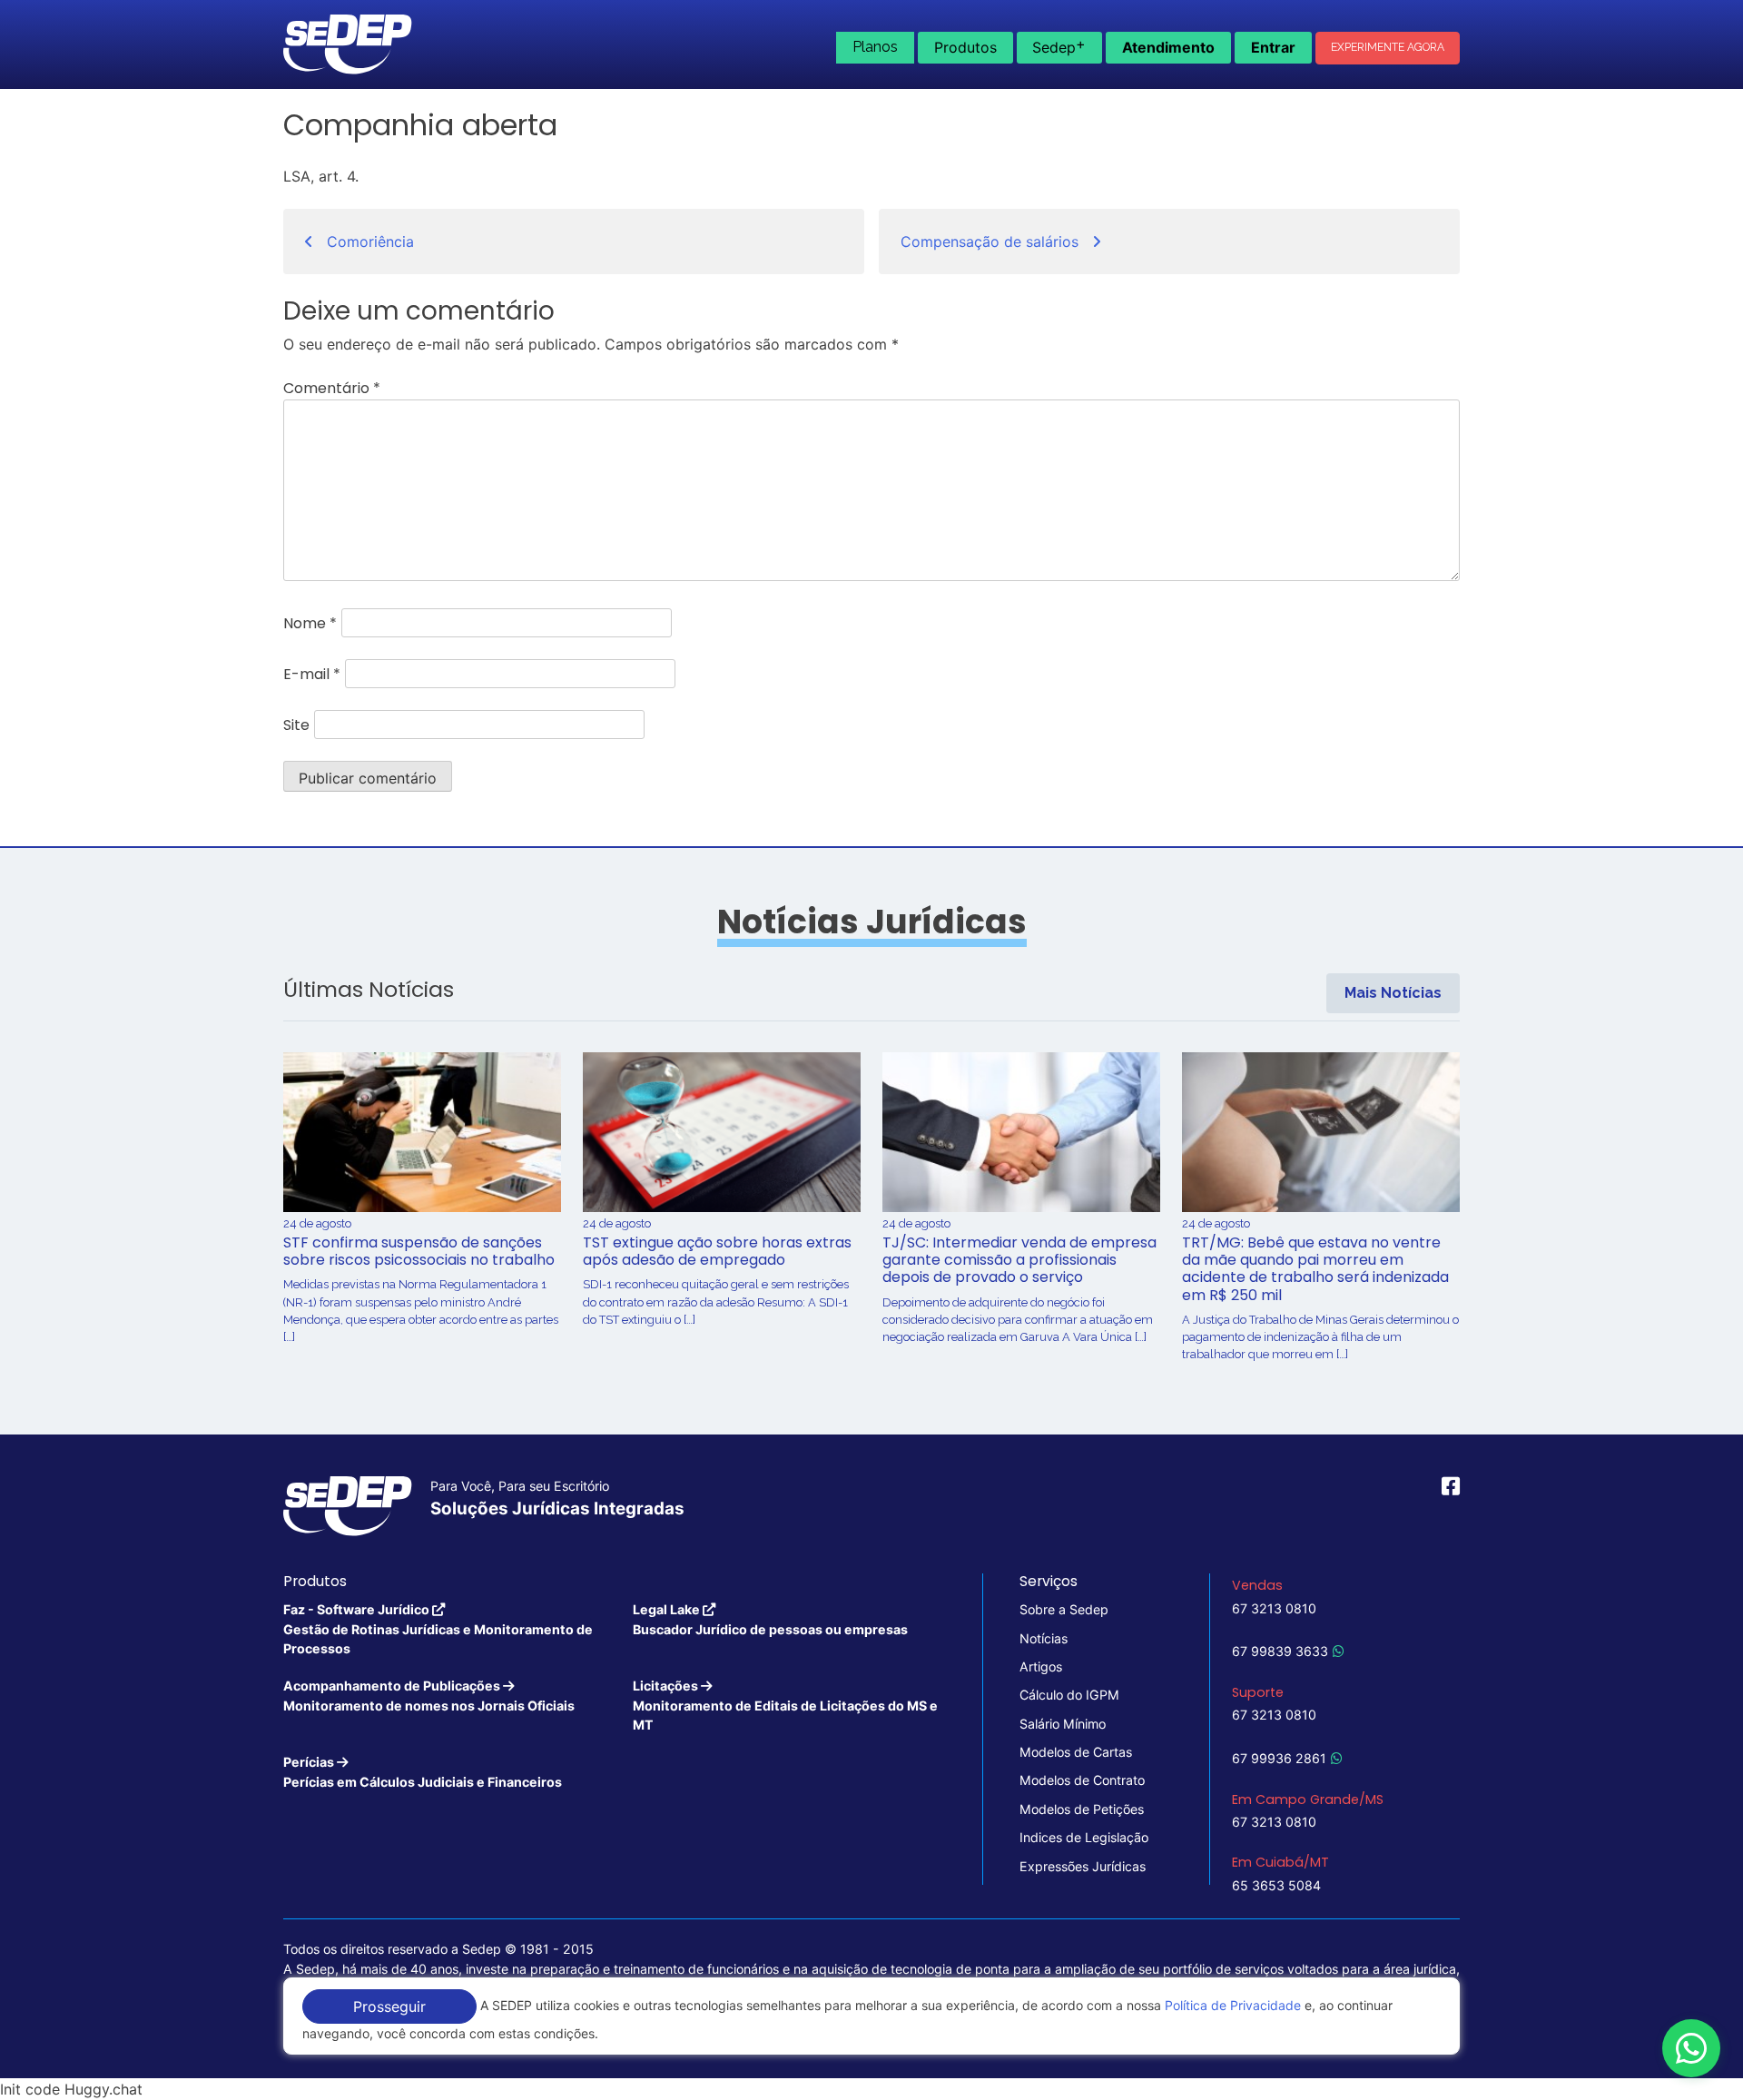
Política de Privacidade (1233, 2005)
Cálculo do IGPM (1069, 1695)
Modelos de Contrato (1082, 1780)
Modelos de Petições (1082, 1809)
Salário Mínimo (1063, 1724)
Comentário (332, 388)
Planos (875, 47)
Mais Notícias (1393, 993)
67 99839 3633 (1280, 1651)
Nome (310, 623)
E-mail (312, 674)
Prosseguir (389, 2006)
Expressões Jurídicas (1083, 1866)
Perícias (423, 1771)
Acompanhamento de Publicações (429, 1695)
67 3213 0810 (1274, 1608)
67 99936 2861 (1279, 1758)
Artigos (1041, 1666)
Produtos (965, 47)
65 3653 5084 (1276, 1885)
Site (296, 725)
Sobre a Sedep (1064, 1609)
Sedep (1059, 45)
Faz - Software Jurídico (438, 1629)
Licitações (785, 1705)
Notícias (1044, 1638)
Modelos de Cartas (1076, 1752)
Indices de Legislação (1084, 1837)
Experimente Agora (1388, 47)
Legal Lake (770, 1619)
